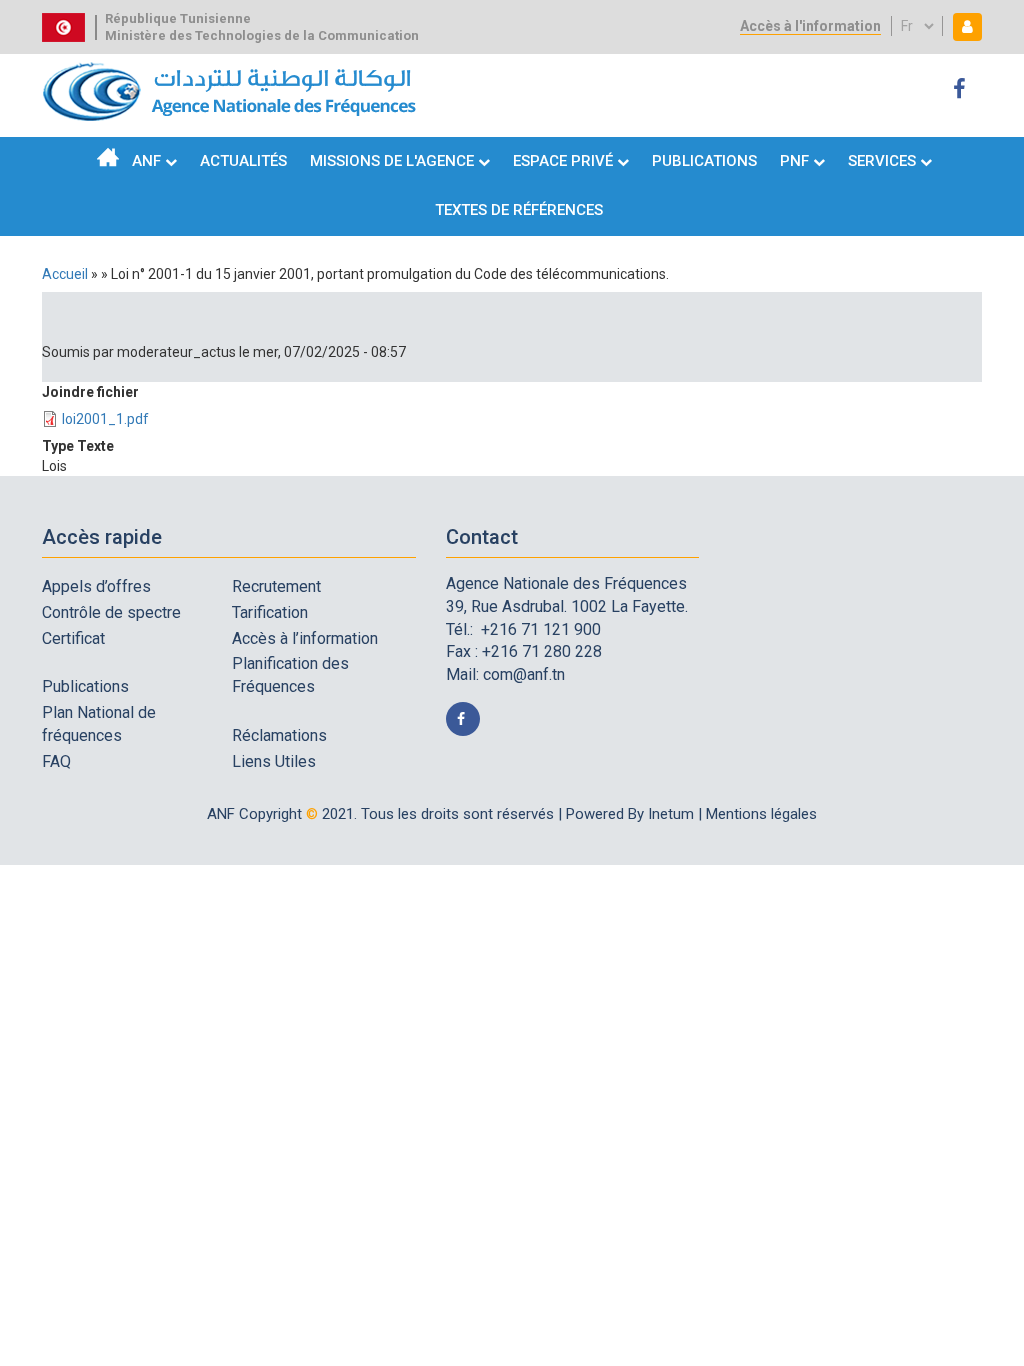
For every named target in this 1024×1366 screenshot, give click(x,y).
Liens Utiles (274, 761)
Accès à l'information (810, 26)
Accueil (108, 157)
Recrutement (276, 586)
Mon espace (963, 26)
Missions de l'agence (392, 161)
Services (882, 161)
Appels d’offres (96, 586)
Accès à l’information (305, 638)
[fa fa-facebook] (962, 89)
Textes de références (519, 210)
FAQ (56, 761)
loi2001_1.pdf (105, 419)
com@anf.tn (524, 674)
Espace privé (565, 161)
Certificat (73, 638)
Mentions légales (761, 814)
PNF (794, 161)
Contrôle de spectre (111, 612)
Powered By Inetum (630, 814)
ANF (146, 161)
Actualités (243, 161)
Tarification (270, 612)
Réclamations (279, 735)
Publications (704, 161)
